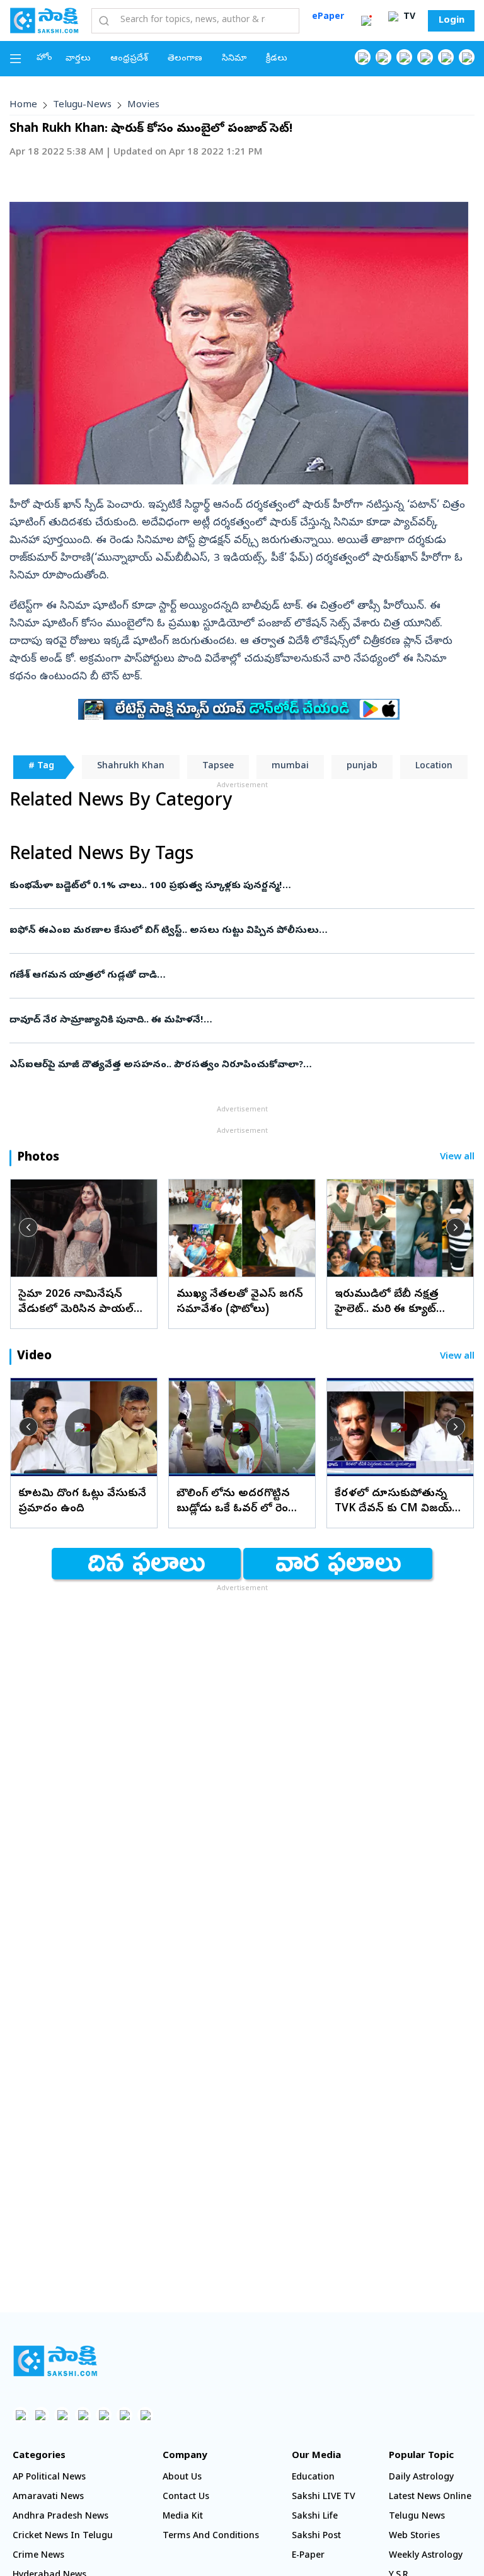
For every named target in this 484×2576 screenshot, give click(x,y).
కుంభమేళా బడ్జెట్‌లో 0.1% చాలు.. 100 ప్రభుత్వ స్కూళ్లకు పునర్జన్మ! (240, 886)
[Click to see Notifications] (366, 21)
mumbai (290, 767)
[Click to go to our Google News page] (467, 57)
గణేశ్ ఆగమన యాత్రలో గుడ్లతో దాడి (233, 976)
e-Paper (308, 2556)
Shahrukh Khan (131, 767)
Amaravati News (48, 2497)
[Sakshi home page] (55, 2361)
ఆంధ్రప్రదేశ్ (129, 59)
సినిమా (234, 59)
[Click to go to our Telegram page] (124, 2415)
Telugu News (417, 2517)
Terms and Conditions (211, 2537)
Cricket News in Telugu (63, 2537)
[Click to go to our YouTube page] (446, 57)
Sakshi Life (315, 2517)
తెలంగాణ (185, 59)
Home (23, 105)
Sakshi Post (316, 2537)
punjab (362, 767)
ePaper (328, 17)
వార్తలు (78, 59)
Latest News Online (430, 2497)
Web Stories (414, 2537)
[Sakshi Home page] (44, 20)
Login (452, 21)
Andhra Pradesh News (60, 2517)
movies (143, 105)
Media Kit (183, 2517)
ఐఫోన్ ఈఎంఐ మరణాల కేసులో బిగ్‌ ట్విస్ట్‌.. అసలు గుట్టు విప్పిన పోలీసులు (233, 931)
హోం (44, 58)
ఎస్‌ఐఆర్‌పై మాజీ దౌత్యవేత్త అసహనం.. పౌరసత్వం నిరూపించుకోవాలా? (240, 1065)
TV (408, 17)
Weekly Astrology (426, 2556)
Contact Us (186, 2497)
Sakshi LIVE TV (324, 2497)
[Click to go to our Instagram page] (425, 57)
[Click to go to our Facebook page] (363, 57)
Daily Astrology (421, 2478)
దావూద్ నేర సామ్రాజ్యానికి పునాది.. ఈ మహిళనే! (239, 1021)
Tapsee (218, 767)
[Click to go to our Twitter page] (404, 57)
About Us (182, 2478)
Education (313, 2478)
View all (457, 1158)
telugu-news (82, 105)
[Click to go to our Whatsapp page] (383, 57)
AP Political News (49, 2478)
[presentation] (28, 1227)
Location (434, 767)
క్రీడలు (277, 59)
